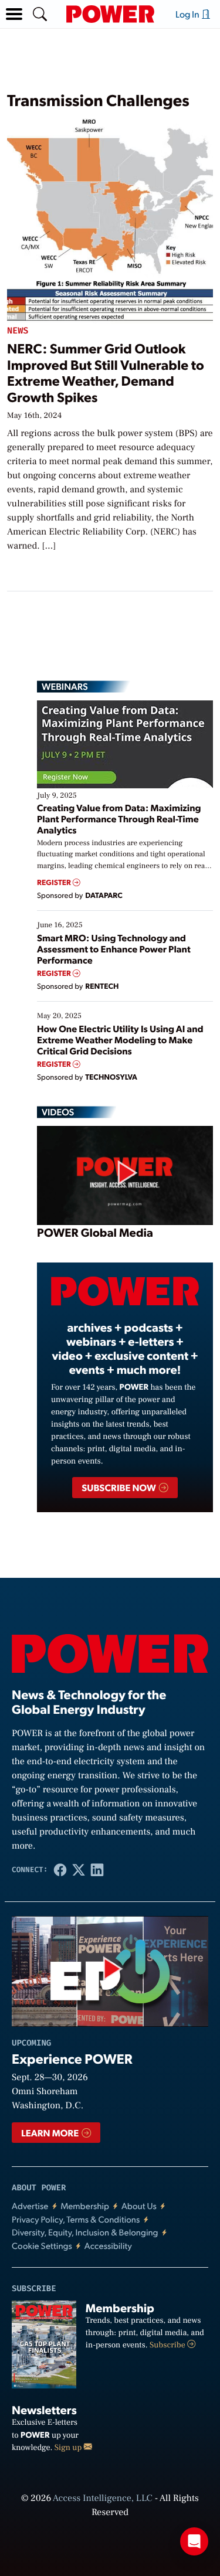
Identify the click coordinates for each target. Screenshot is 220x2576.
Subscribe (168, 2345)
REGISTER (55, 882)
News (18, 331)
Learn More (51, 2133)
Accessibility (108, 2246)
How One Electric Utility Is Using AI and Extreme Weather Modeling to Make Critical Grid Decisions (120, 1039)
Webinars (65, 686)
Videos (58, 1112)
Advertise (30, 2206)
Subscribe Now (119, 1487)
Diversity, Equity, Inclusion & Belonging (85, 2232)
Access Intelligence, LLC (103, 2499)
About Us (139, 2206)
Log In (188, 14)
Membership (85, 2206)
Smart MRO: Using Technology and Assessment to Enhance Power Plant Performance (114, 949)
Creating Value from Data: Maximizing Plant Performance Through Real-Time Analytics (119, 819)
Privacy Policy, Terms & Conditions (76, 2219)
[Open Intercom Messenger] (194, 2541)
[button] (14, 14)
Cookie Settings (42, 2246)
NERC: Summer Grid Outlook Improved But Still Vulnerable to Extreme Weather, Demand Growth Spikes (106, 372)
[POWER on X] (79, 1870)
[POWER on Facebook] (60, 1870)
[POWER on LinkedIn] (97, 1870)
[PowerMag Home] (110, 14)
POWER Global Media (95, 1232)
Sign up (69, 2448)
